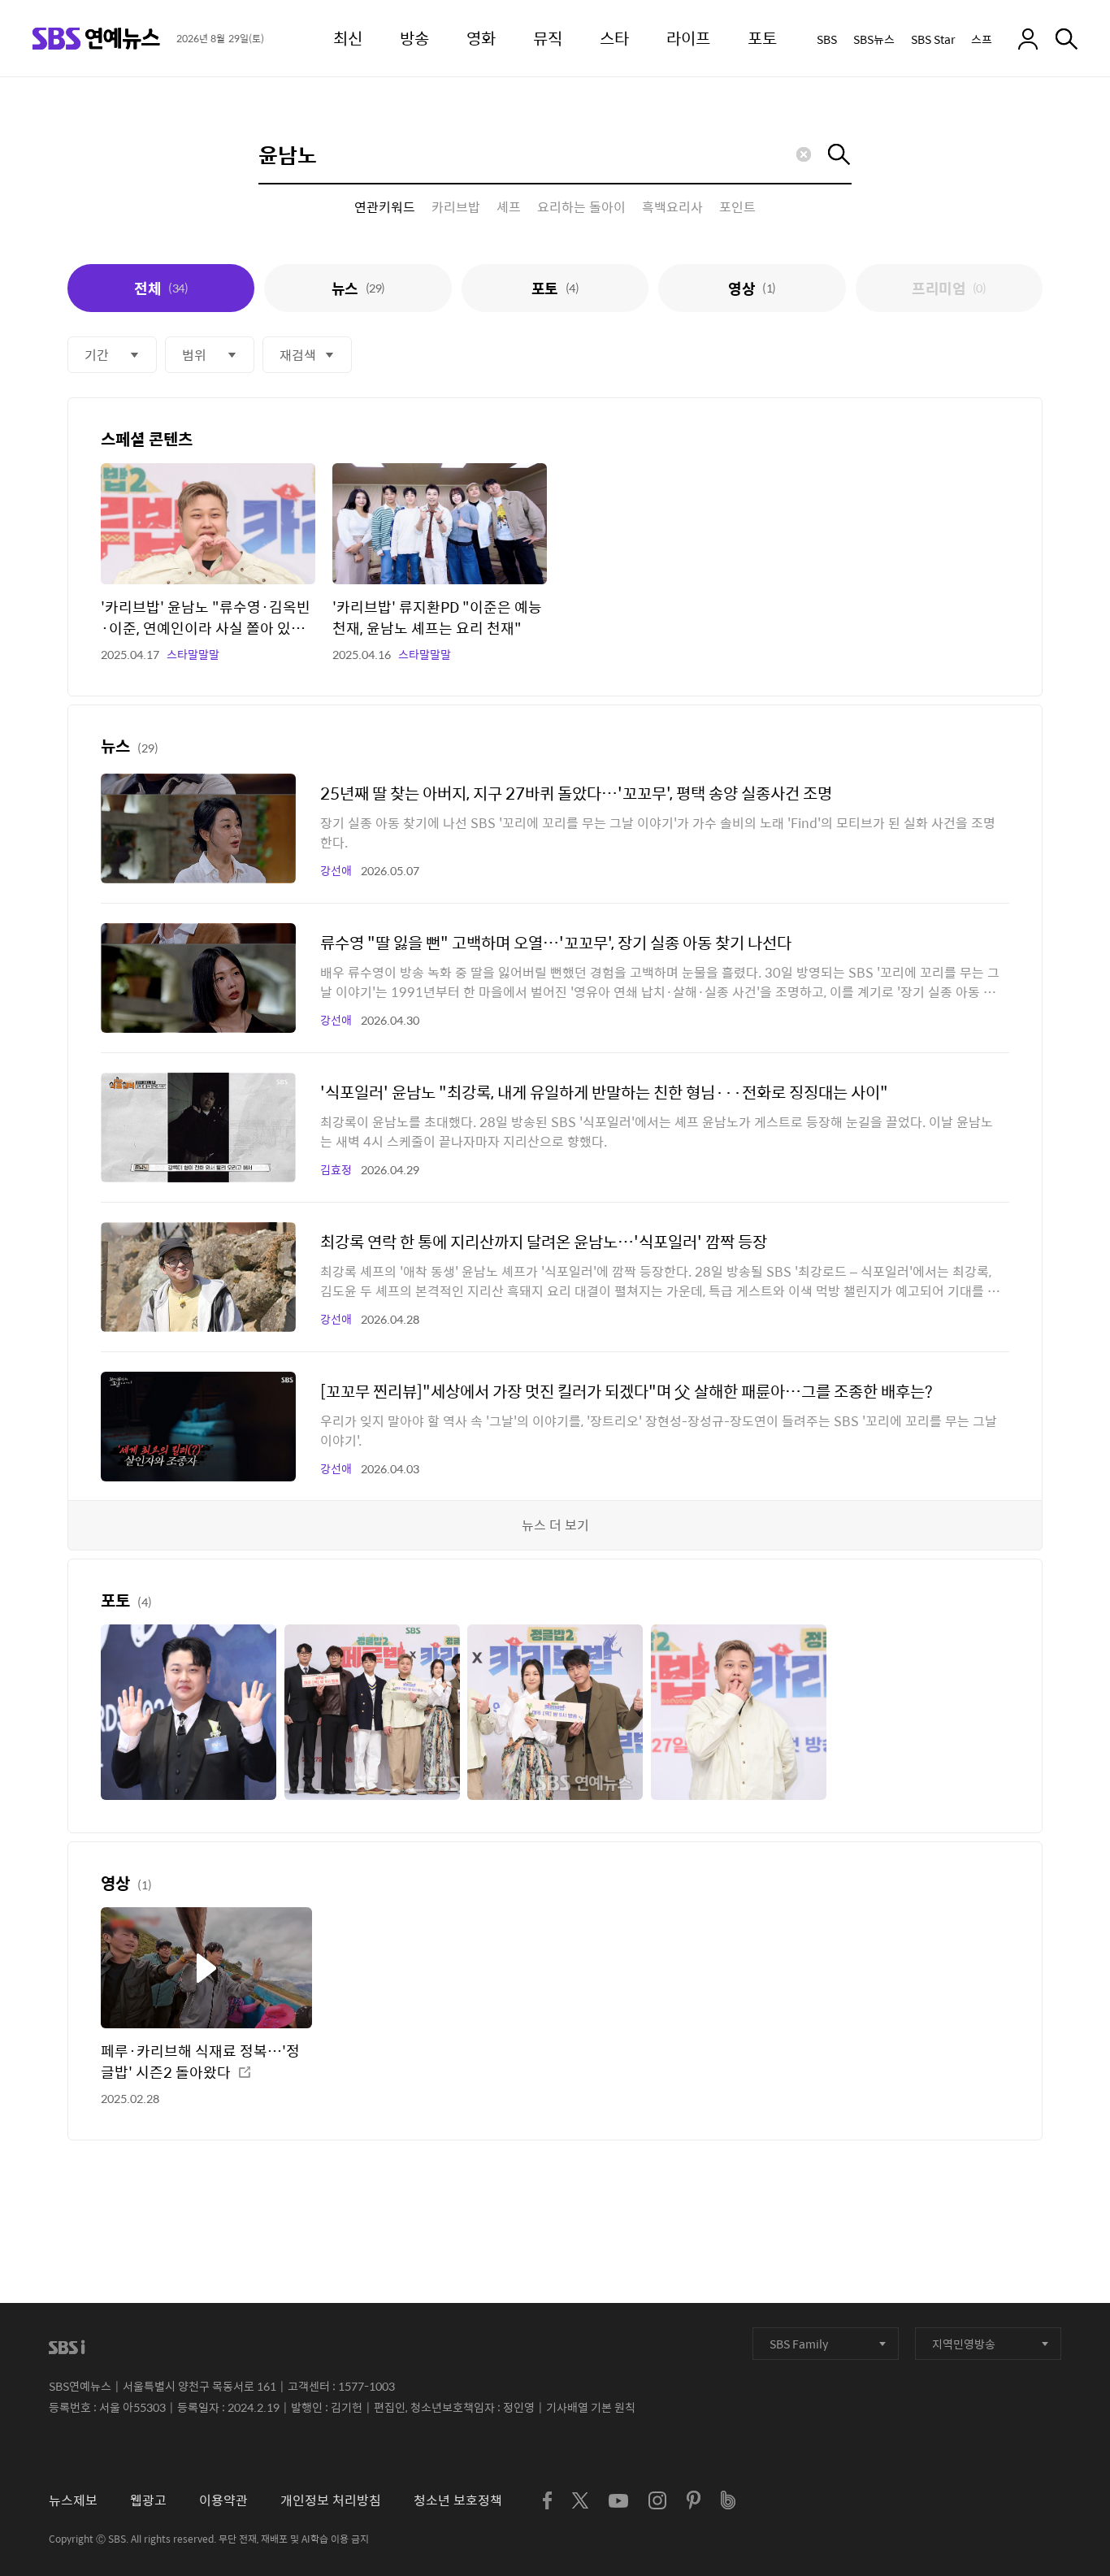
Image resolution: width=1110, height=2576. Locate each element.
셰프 (509, 207)
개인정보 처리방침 (331, 2500)
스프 (982, 39)
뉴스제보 (73, 2500)
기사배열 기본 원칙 (591, 2407)
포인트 (737, 207)
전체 (161, 288)
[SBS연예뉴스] (96, 39)
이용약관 (223, 2500)
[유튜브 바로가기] (618, 2501)
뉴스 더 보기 (555, 1525)
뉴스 (358, 288)
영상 (752, 288)
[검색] (1067, 39)
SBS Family (799, 2344)
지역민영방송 (964, 2344)
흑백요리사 (672, 207)
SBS (827, 39)
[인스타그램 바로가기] (657, 2500)
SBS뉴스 (874, 39)
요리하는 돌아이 (581, 207)
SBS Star (933, 39)
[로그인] (1028, 39)
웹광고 (148, 2500)
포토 (555, 288)
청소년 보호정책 (458, 2500)
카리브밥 (456, 207)
